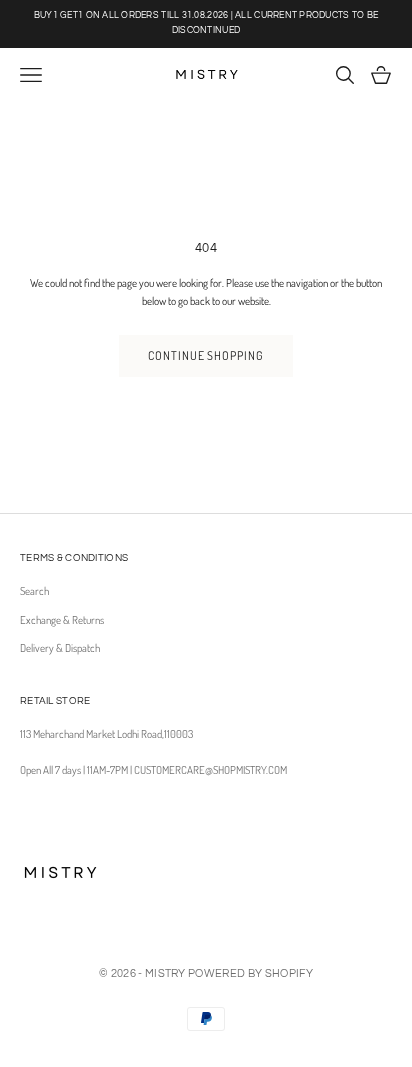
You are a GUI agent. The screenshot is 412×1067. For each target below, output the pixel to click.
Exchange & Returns (62, 620)
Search (34, 591)
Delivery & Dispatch (60, 648)
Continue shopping (206, 355)
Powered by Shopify (250, 973)
